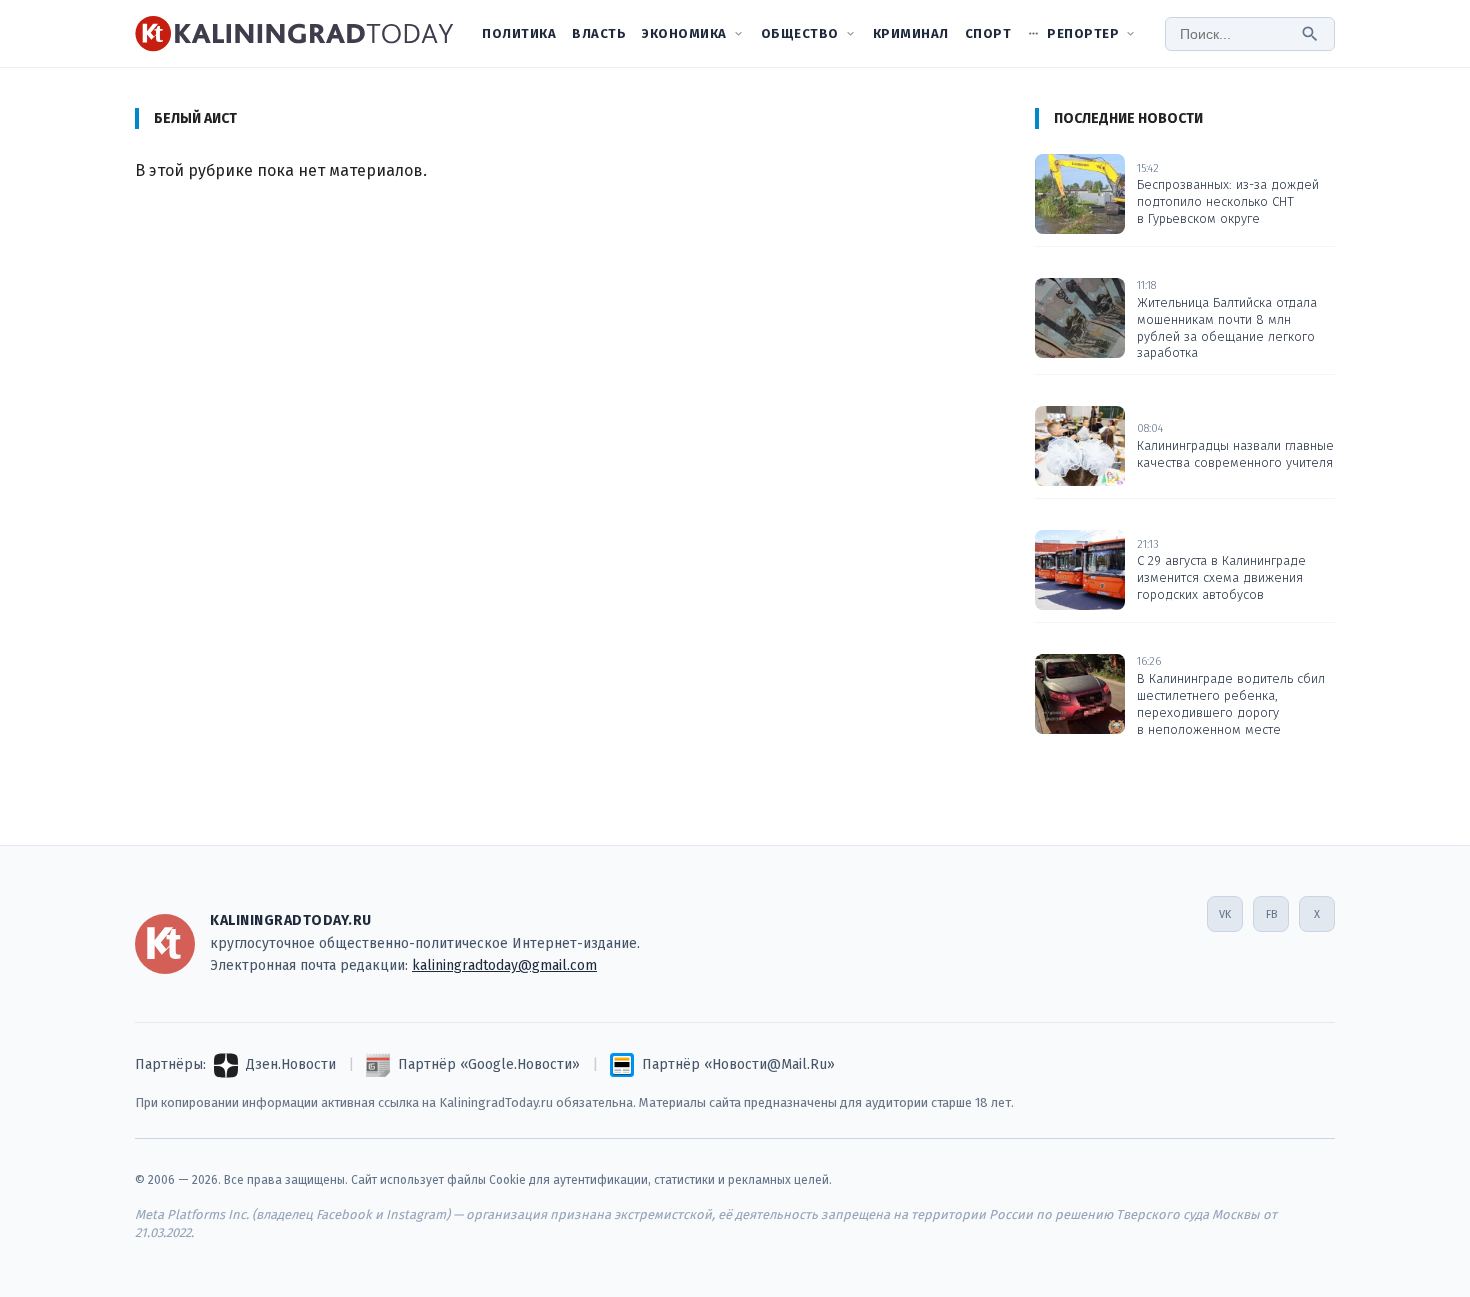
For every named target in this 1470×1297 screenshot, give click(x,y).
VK (1225, 914)
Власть (599, 33)
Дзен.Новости (291, 1064)
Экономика (684, 33)
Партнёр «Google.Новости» (489, 1064)
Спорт (988, 33)
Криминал (911, 33)
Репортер (1083, 33)
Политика (519, 33)
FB (1271, 914)
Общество (800, 33)
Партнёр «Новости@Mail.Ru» (738, 1064)
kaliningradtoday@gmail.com (504, 965)
